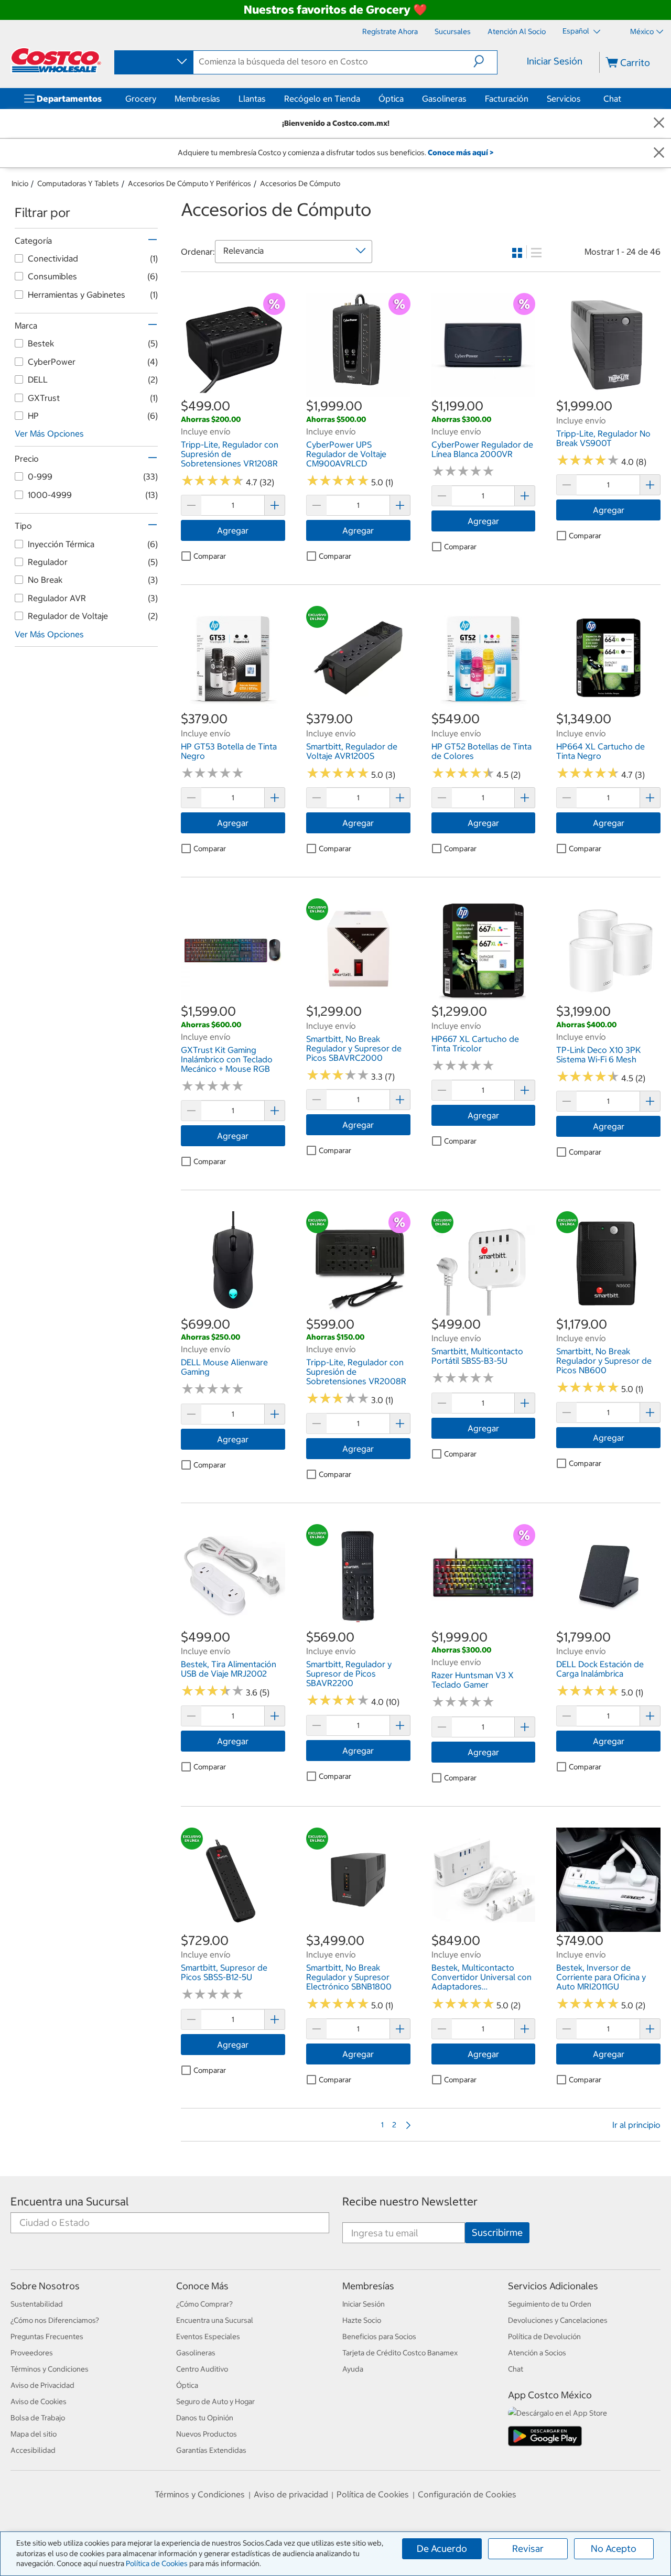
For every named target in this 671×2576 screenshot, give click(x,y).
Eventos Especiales (208, 2336)
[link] (233, 392)
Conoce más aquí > (461, 153)
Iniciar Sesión (555, 61)
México (642, 31)
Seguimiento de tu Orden (550, 2304)
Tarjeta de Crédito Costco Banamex (400, 2353)
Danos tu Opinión (205, 2418)
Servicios (564, 99)
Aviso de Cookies (39, 2401)
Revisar (528, 2548)
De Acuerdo (442, 2548)
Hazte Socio (362, 2320)
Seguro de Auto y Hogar (215, 2401)
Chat (612, 99)
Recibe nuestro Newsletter (410, 2202)
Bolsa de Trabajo (38, 2418)
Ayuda (353, 2369)
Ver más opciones (49, 433)
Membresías (197, 99)
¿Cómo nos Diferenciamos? (55, 2320)
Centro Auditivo (202, 2369)
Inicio (20, 183)
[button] (485, 61)
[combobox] (153, 62)
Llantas (252, 99)
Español (577, 31)
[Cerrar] (659, 123)
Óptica (391, 99)
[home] (56, 60)
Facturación (507, 99)
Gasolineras (444, 99)
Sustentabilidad (37, 2304)
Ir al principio (636, 2125)
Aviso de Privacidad (42, 2385)
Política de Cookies (157, 2563)
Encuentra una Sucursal (70, 2202)
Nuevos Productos (207, 2434)
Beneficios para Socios (379, 2336)
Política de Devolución (544, 2336)
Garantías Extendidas (211, 2450)
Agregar (233, 530)
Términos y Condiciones (50, 2369)
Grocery (141, 99)
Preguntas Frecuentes (47, 2336)
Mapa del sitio (34, 2434)
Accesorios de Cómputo (300, 183)
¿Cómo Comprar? (204, 2304)
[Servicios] (583, 99)
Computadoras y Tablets (78, 183)
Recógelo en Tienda (322, 99)
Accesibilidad (33, 2450)
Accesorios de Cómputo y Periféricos (190, 183)
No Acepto (614, 2548)
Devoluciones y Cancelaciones (558, 2320)
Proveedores (32, 2353)
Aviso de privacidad (291, 2494)
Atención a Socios (537, 2353)
